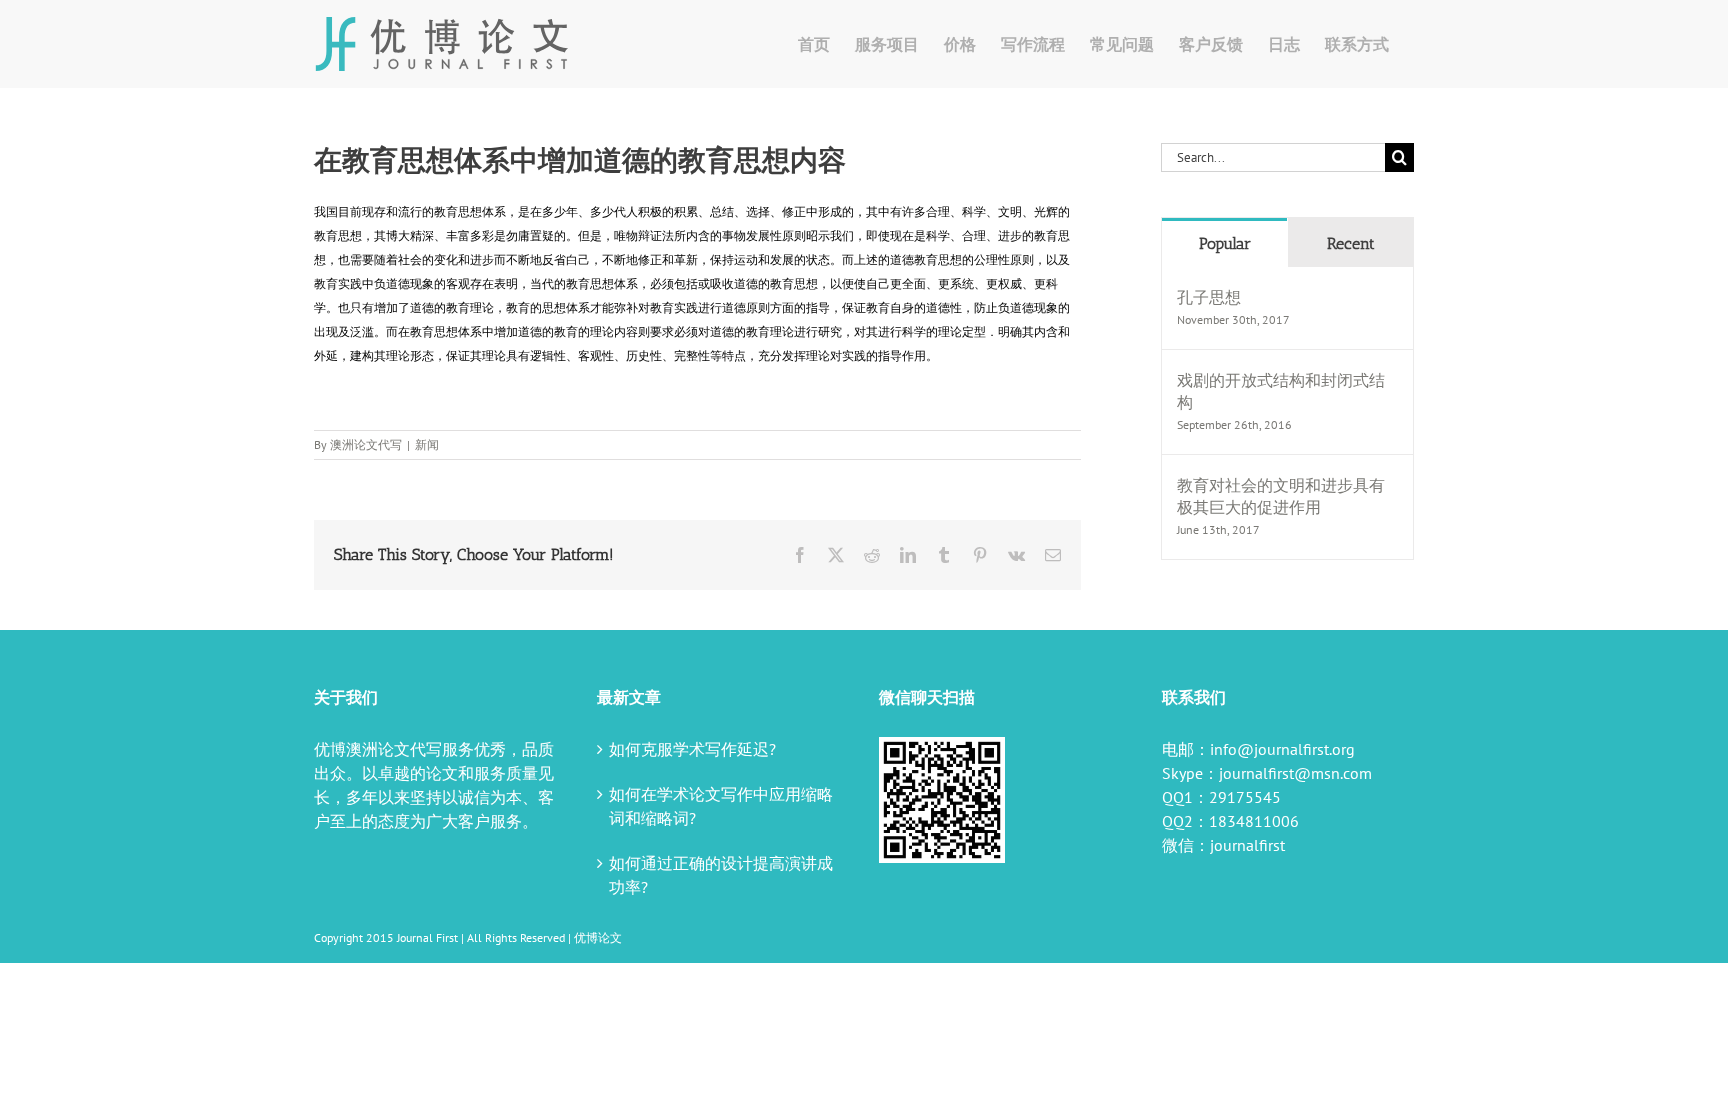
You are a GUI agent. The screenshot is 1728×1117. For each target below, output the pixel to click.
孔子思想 (1209, 297)
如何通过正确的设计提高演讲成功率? (721, 875)
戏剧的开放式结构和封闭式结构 (1281, 391)
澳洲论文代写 (366, 444)
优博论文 (598, 937)
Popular (1225, 243)
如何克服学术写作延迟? (692, 749)
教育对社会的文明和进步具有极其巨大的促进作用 (1281, 496)
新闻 (427, 444)
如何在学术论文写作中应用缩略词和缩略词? (721, 806)
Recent (1351, 243)
